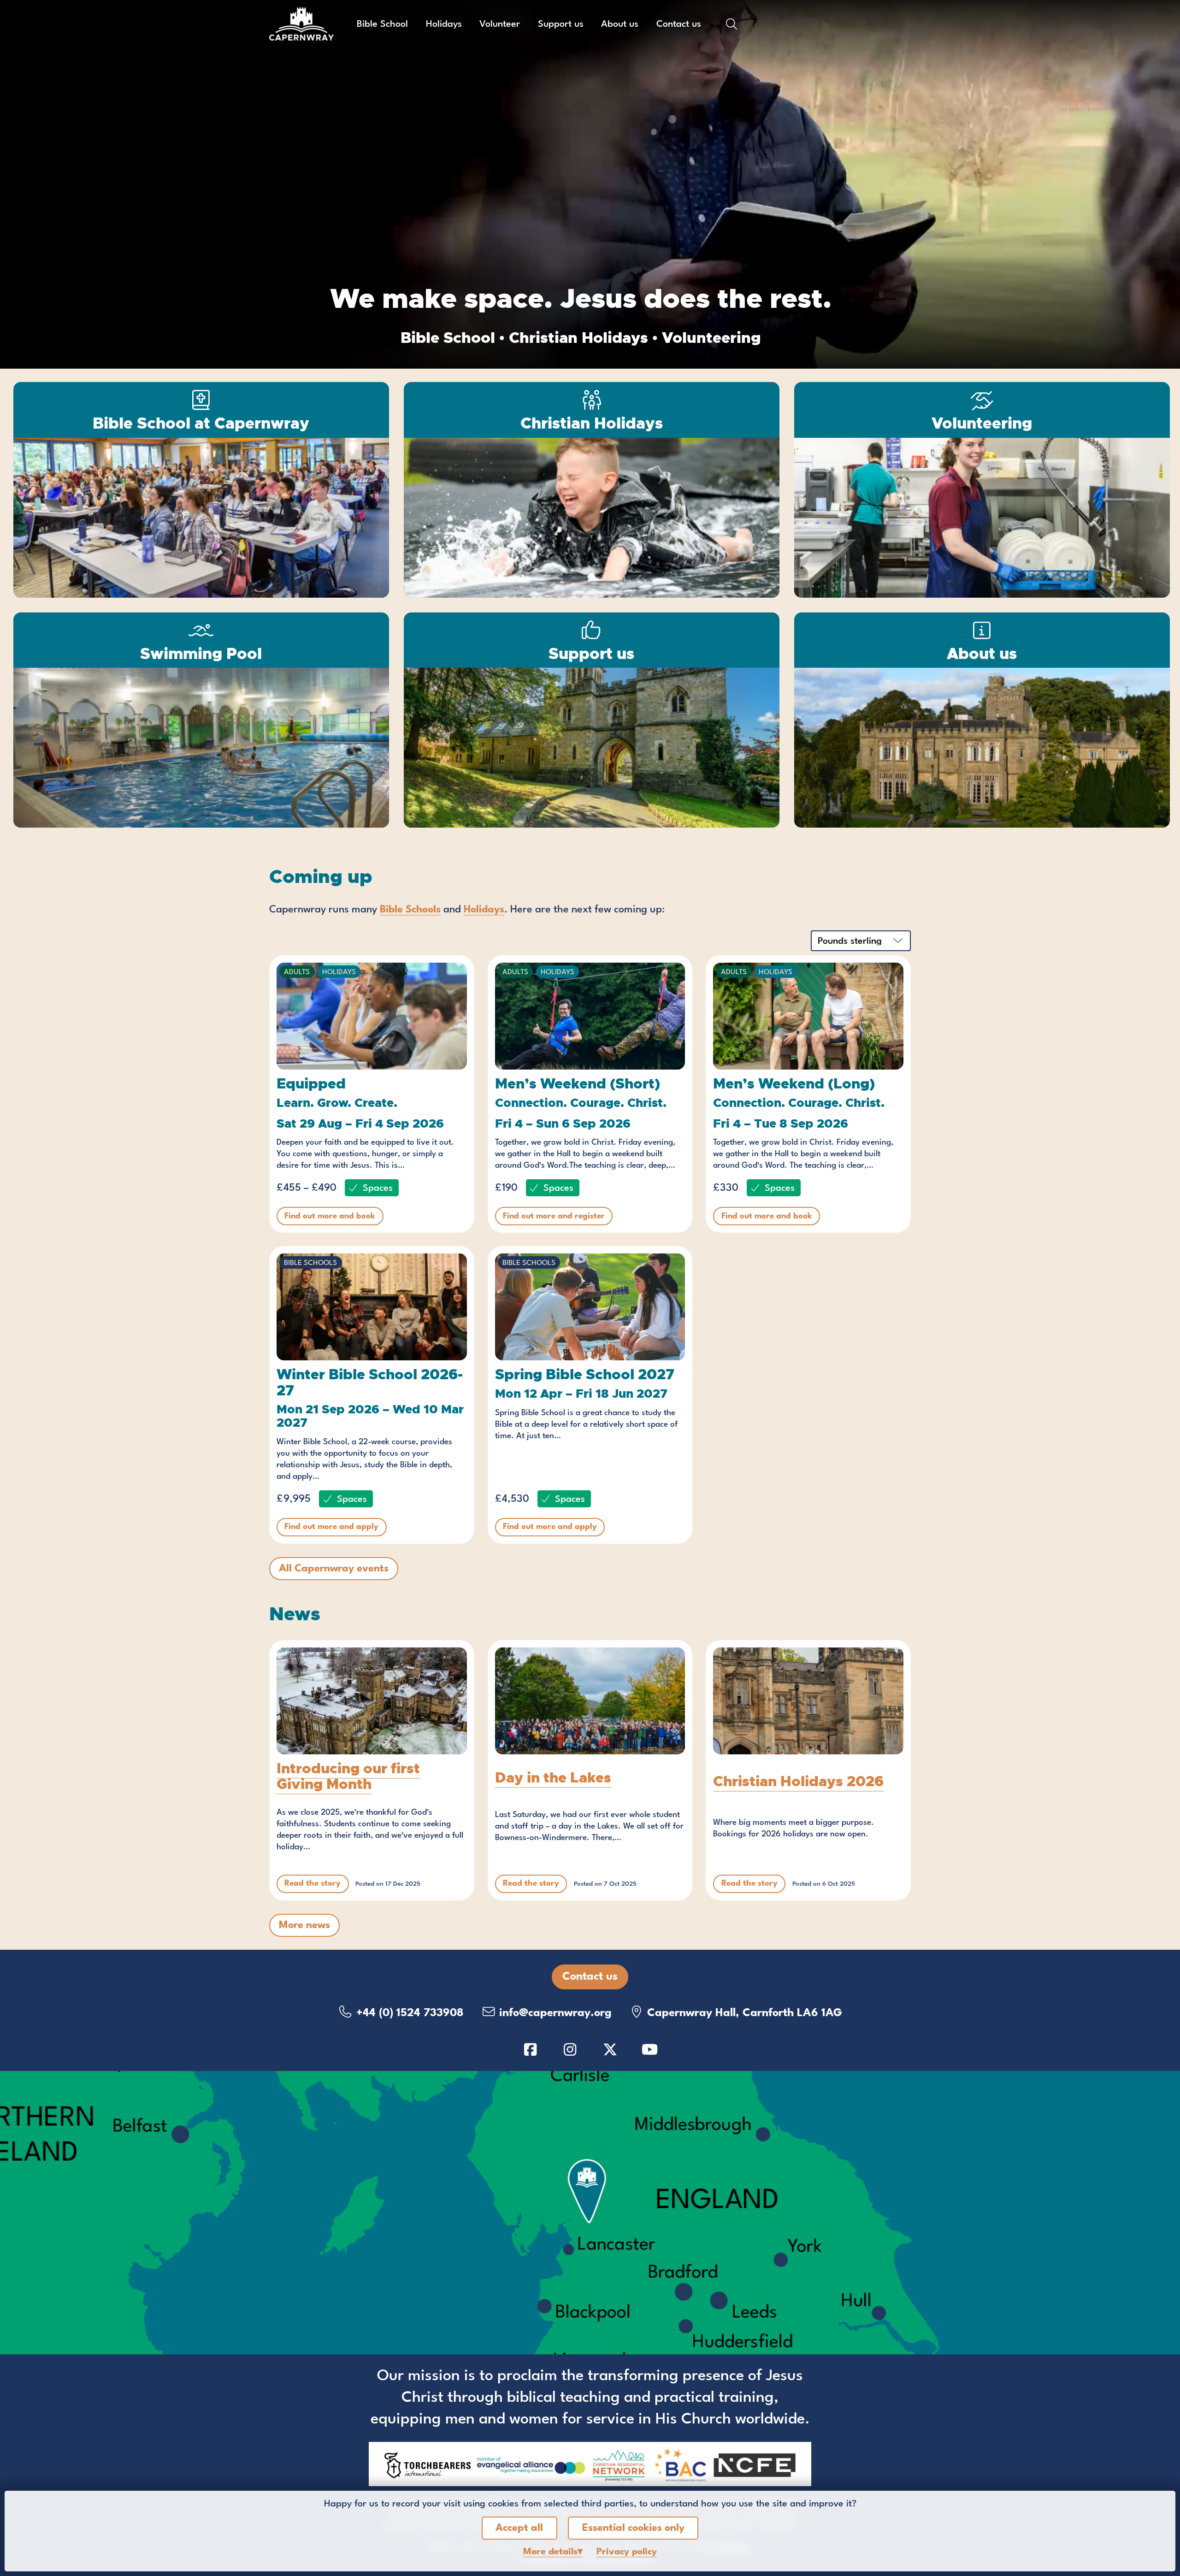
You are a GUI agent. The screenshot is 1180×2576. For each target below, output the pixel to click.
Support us (561, 24)
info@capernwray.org (554, 2013)
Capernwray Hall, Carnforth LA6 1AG (743, 2013)
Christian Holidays (592, 423)
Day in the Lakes (553, 1778)
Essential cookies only (633, 2528)
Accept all (519, 2528)
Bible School (382, 24)
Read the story (313, 1884)
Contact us (679, 24)
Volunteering (982, 423)
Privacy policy (627, 2552)
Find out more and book (330, 1216)
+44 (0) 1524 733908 (408, 2013)
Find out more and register (554, 1216)
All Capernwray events (334, 1569)
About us (620, 24)
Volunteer (500, 24)
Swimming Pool (201, 654)
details (550, 2552)
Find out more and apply (331, 1527)
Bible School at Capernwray (201, 423)
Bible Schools (410, 910)
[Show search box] (732, 24)
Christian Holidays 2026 (798, 1781)
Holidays (444, 24)
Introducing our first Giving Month (348, 1776)
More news (304, 1925)
